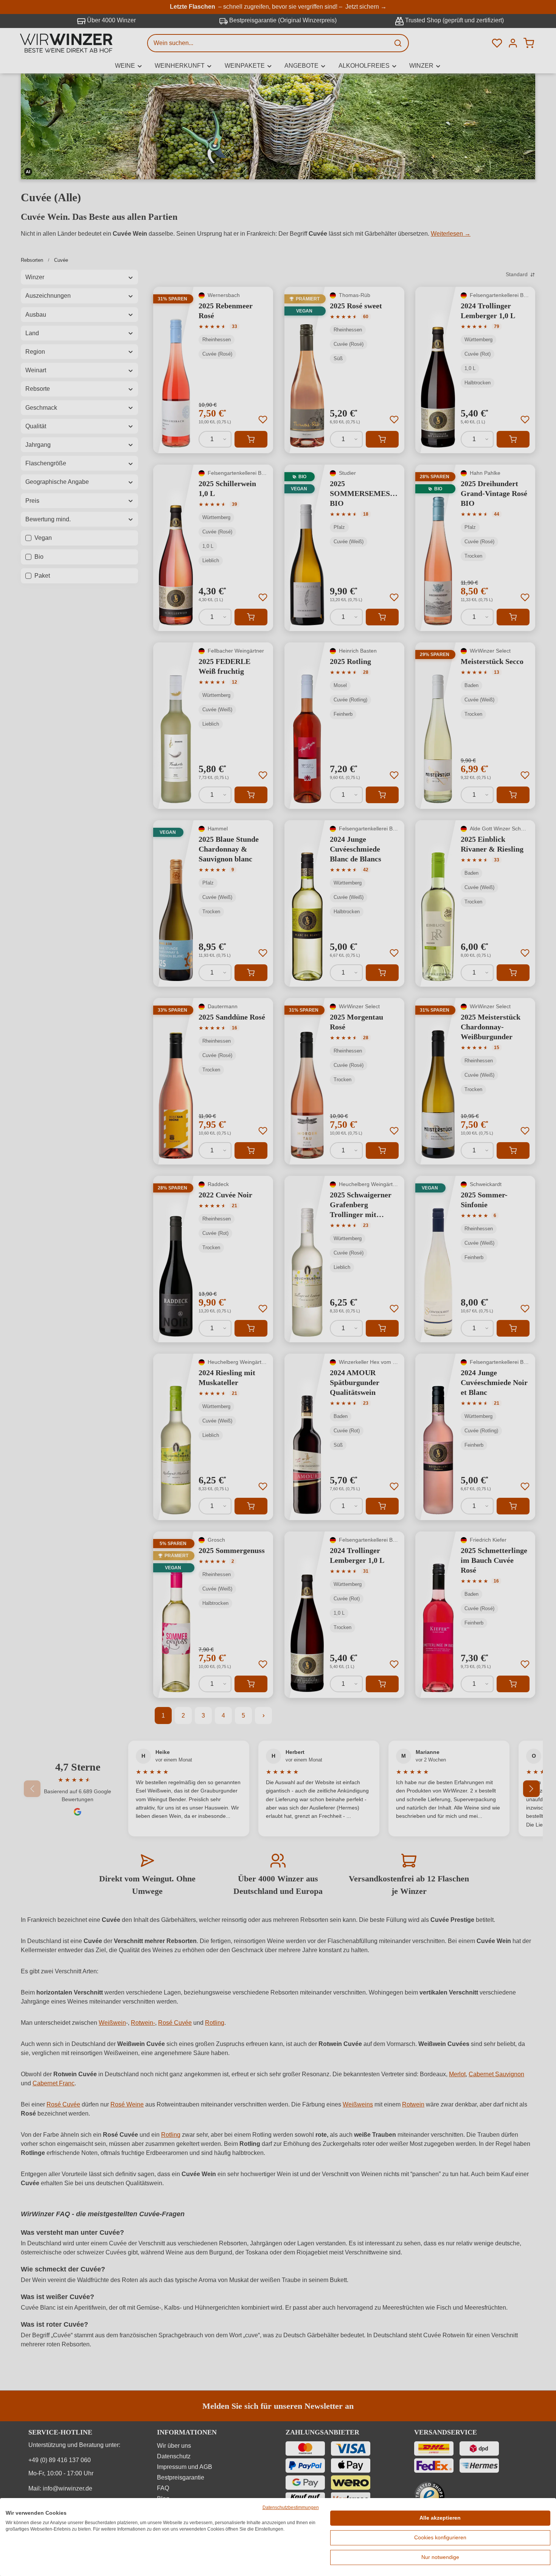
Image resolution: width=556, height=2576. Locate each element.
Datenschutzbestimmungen (291, 2508)
